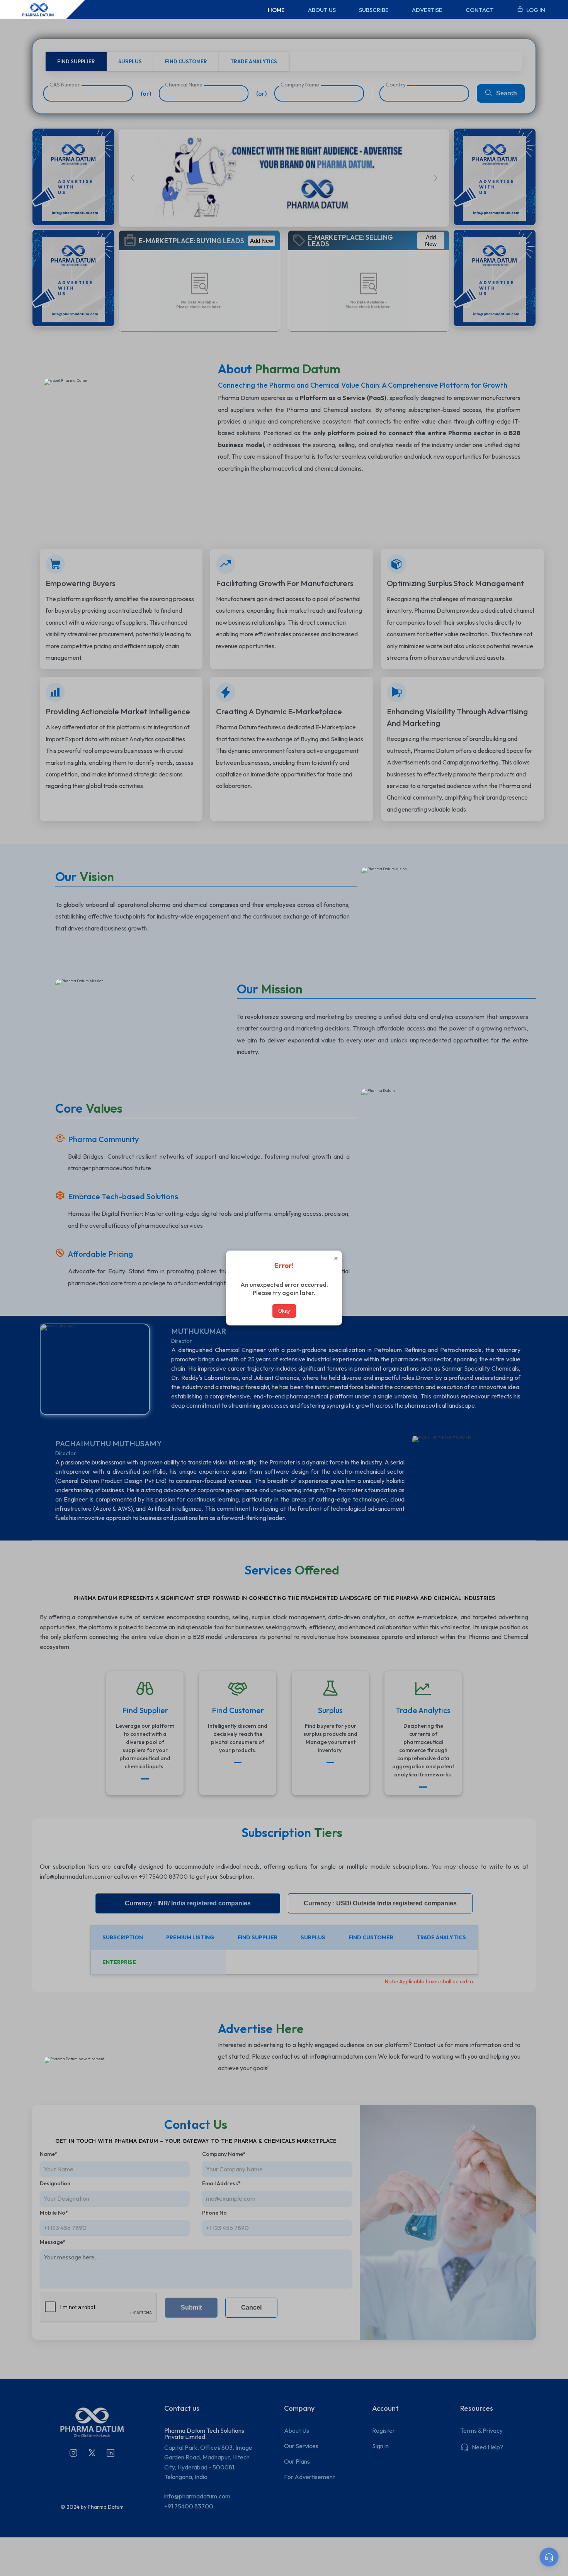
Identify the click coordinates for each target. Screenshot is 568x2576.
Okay (284, 1311)
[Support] (549, 2557)
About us (322, 10)
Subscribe (374, 10)
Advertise (427, 10)
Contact (480, 10)
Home (276, 10)
